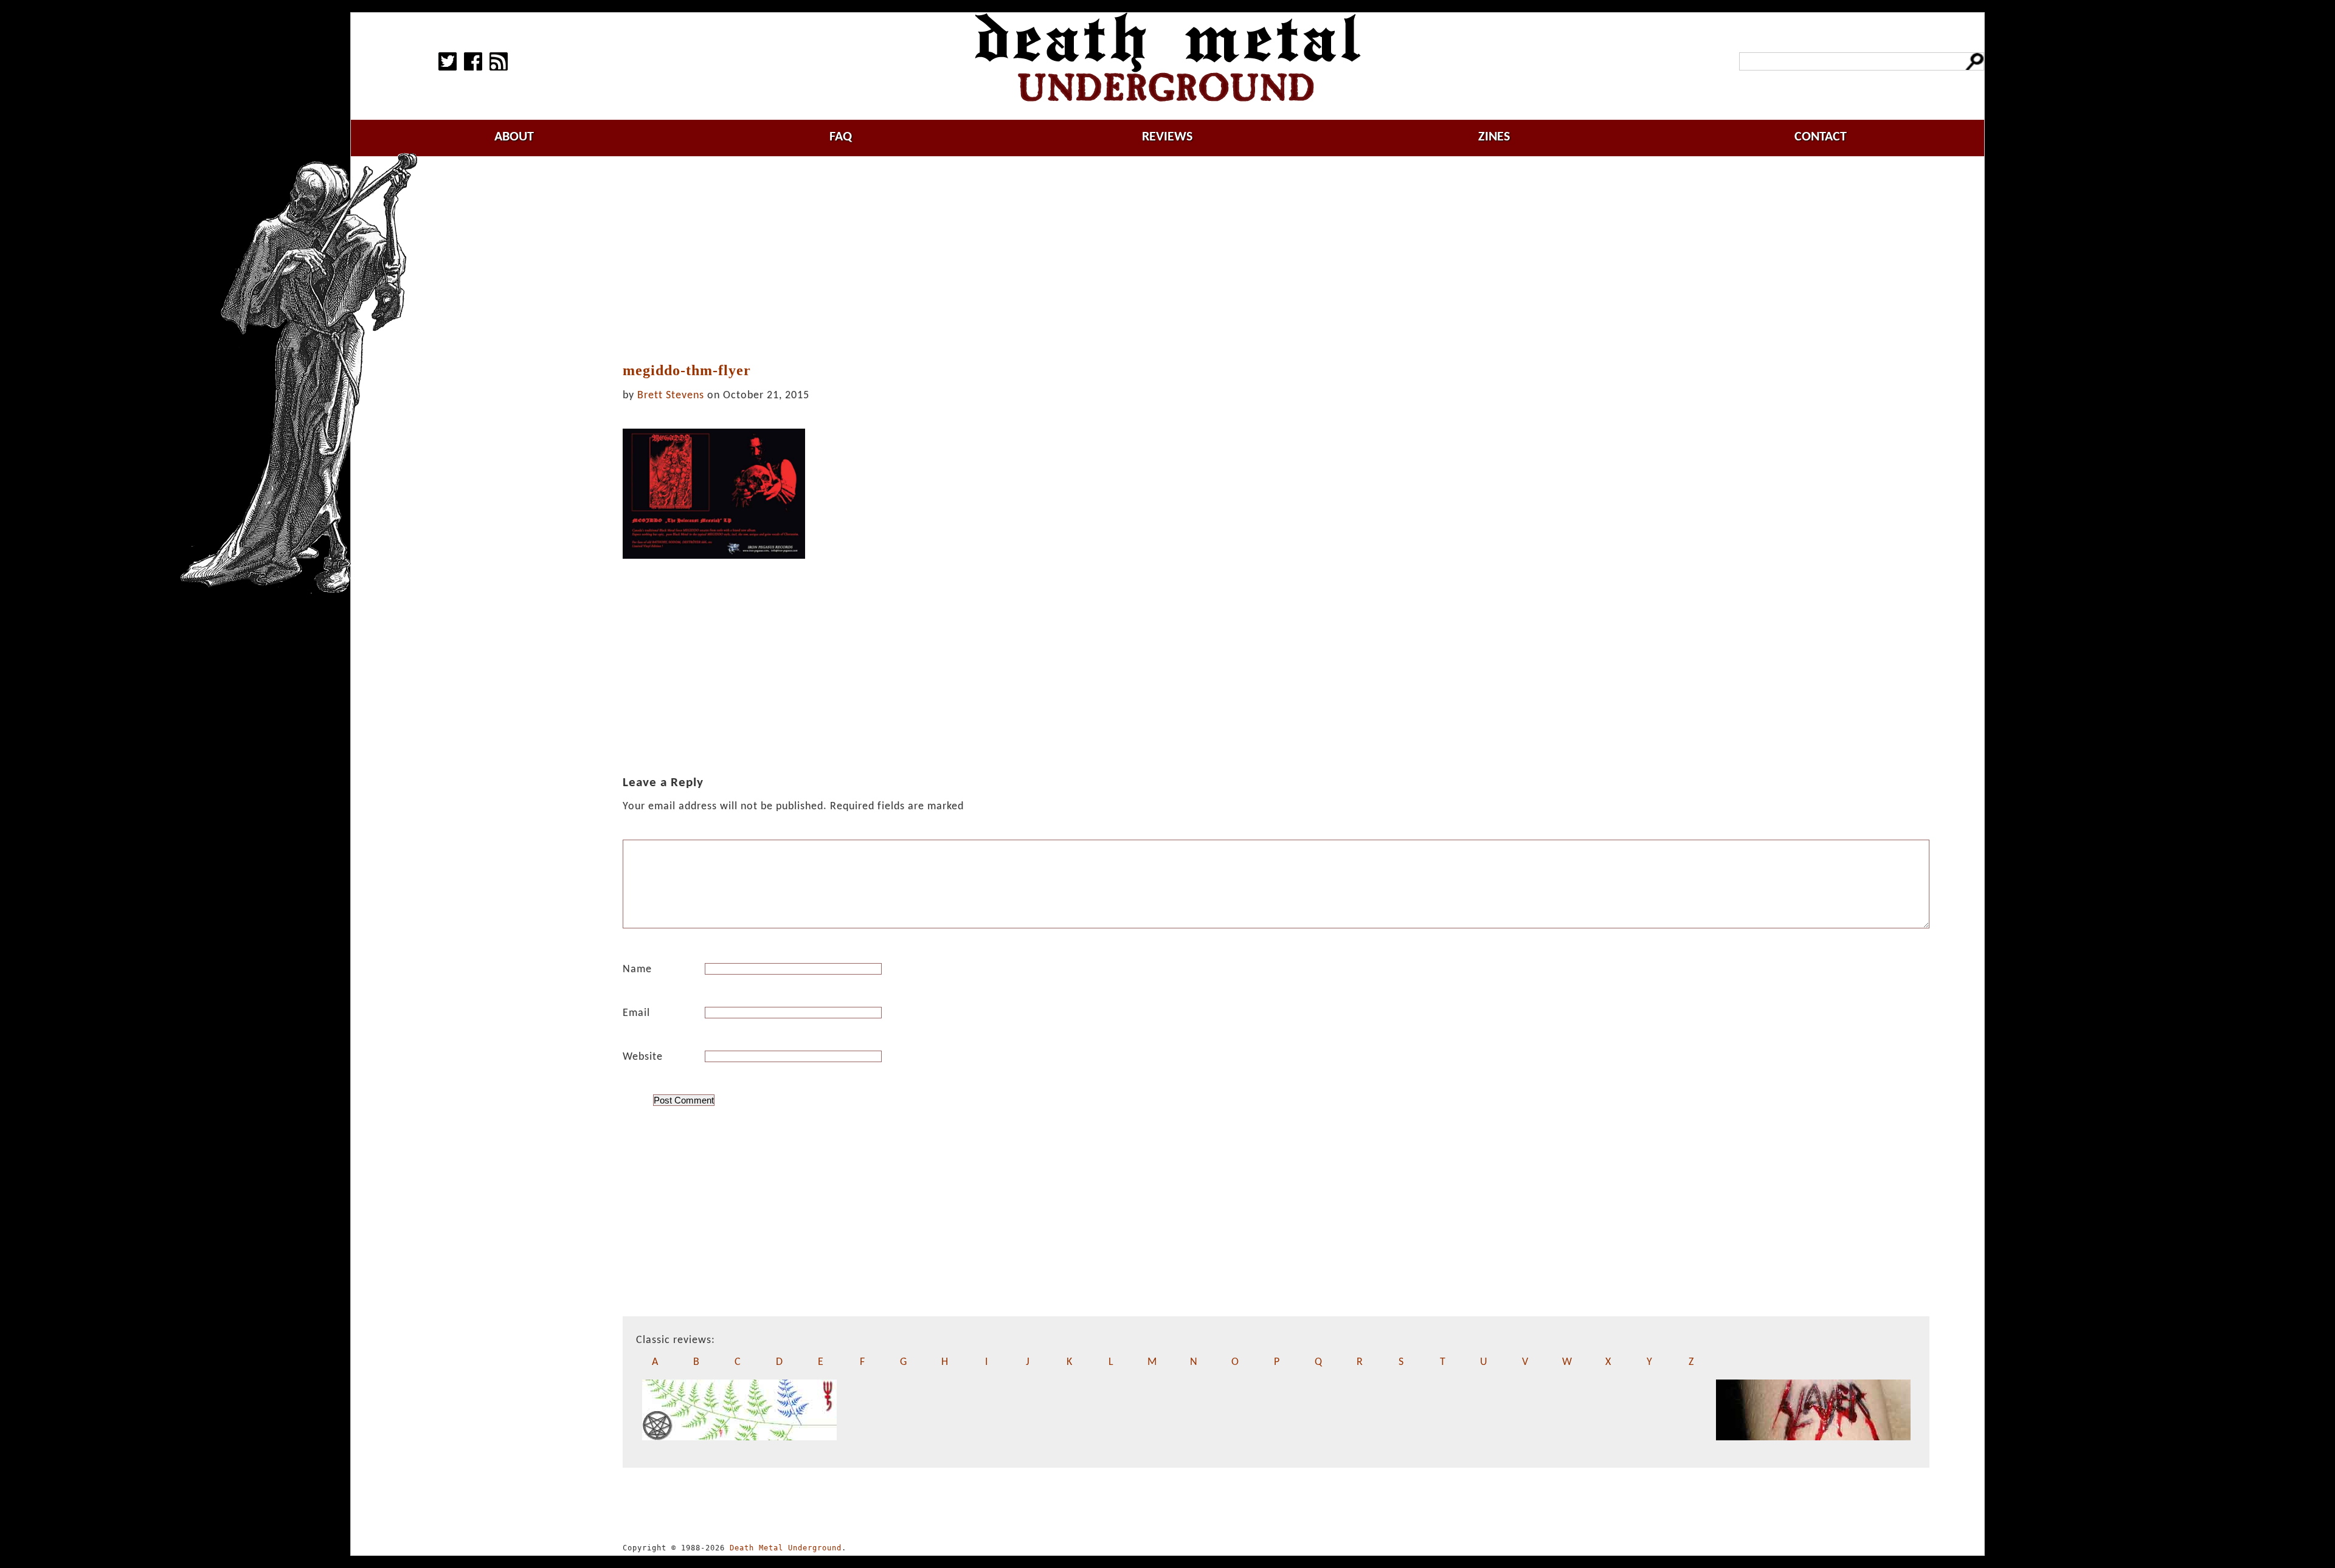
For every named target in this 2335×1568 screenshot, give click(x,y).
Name (637, 969)
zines (1494, 137)
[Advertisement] (1276, 260)
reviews (1167, 137)
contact (1821, 137)
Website (643, 1057)
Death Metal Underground (786, 1548)
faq (841, 137)
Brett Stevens (671, 395)
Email (636, 1013)
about (514, 137)
